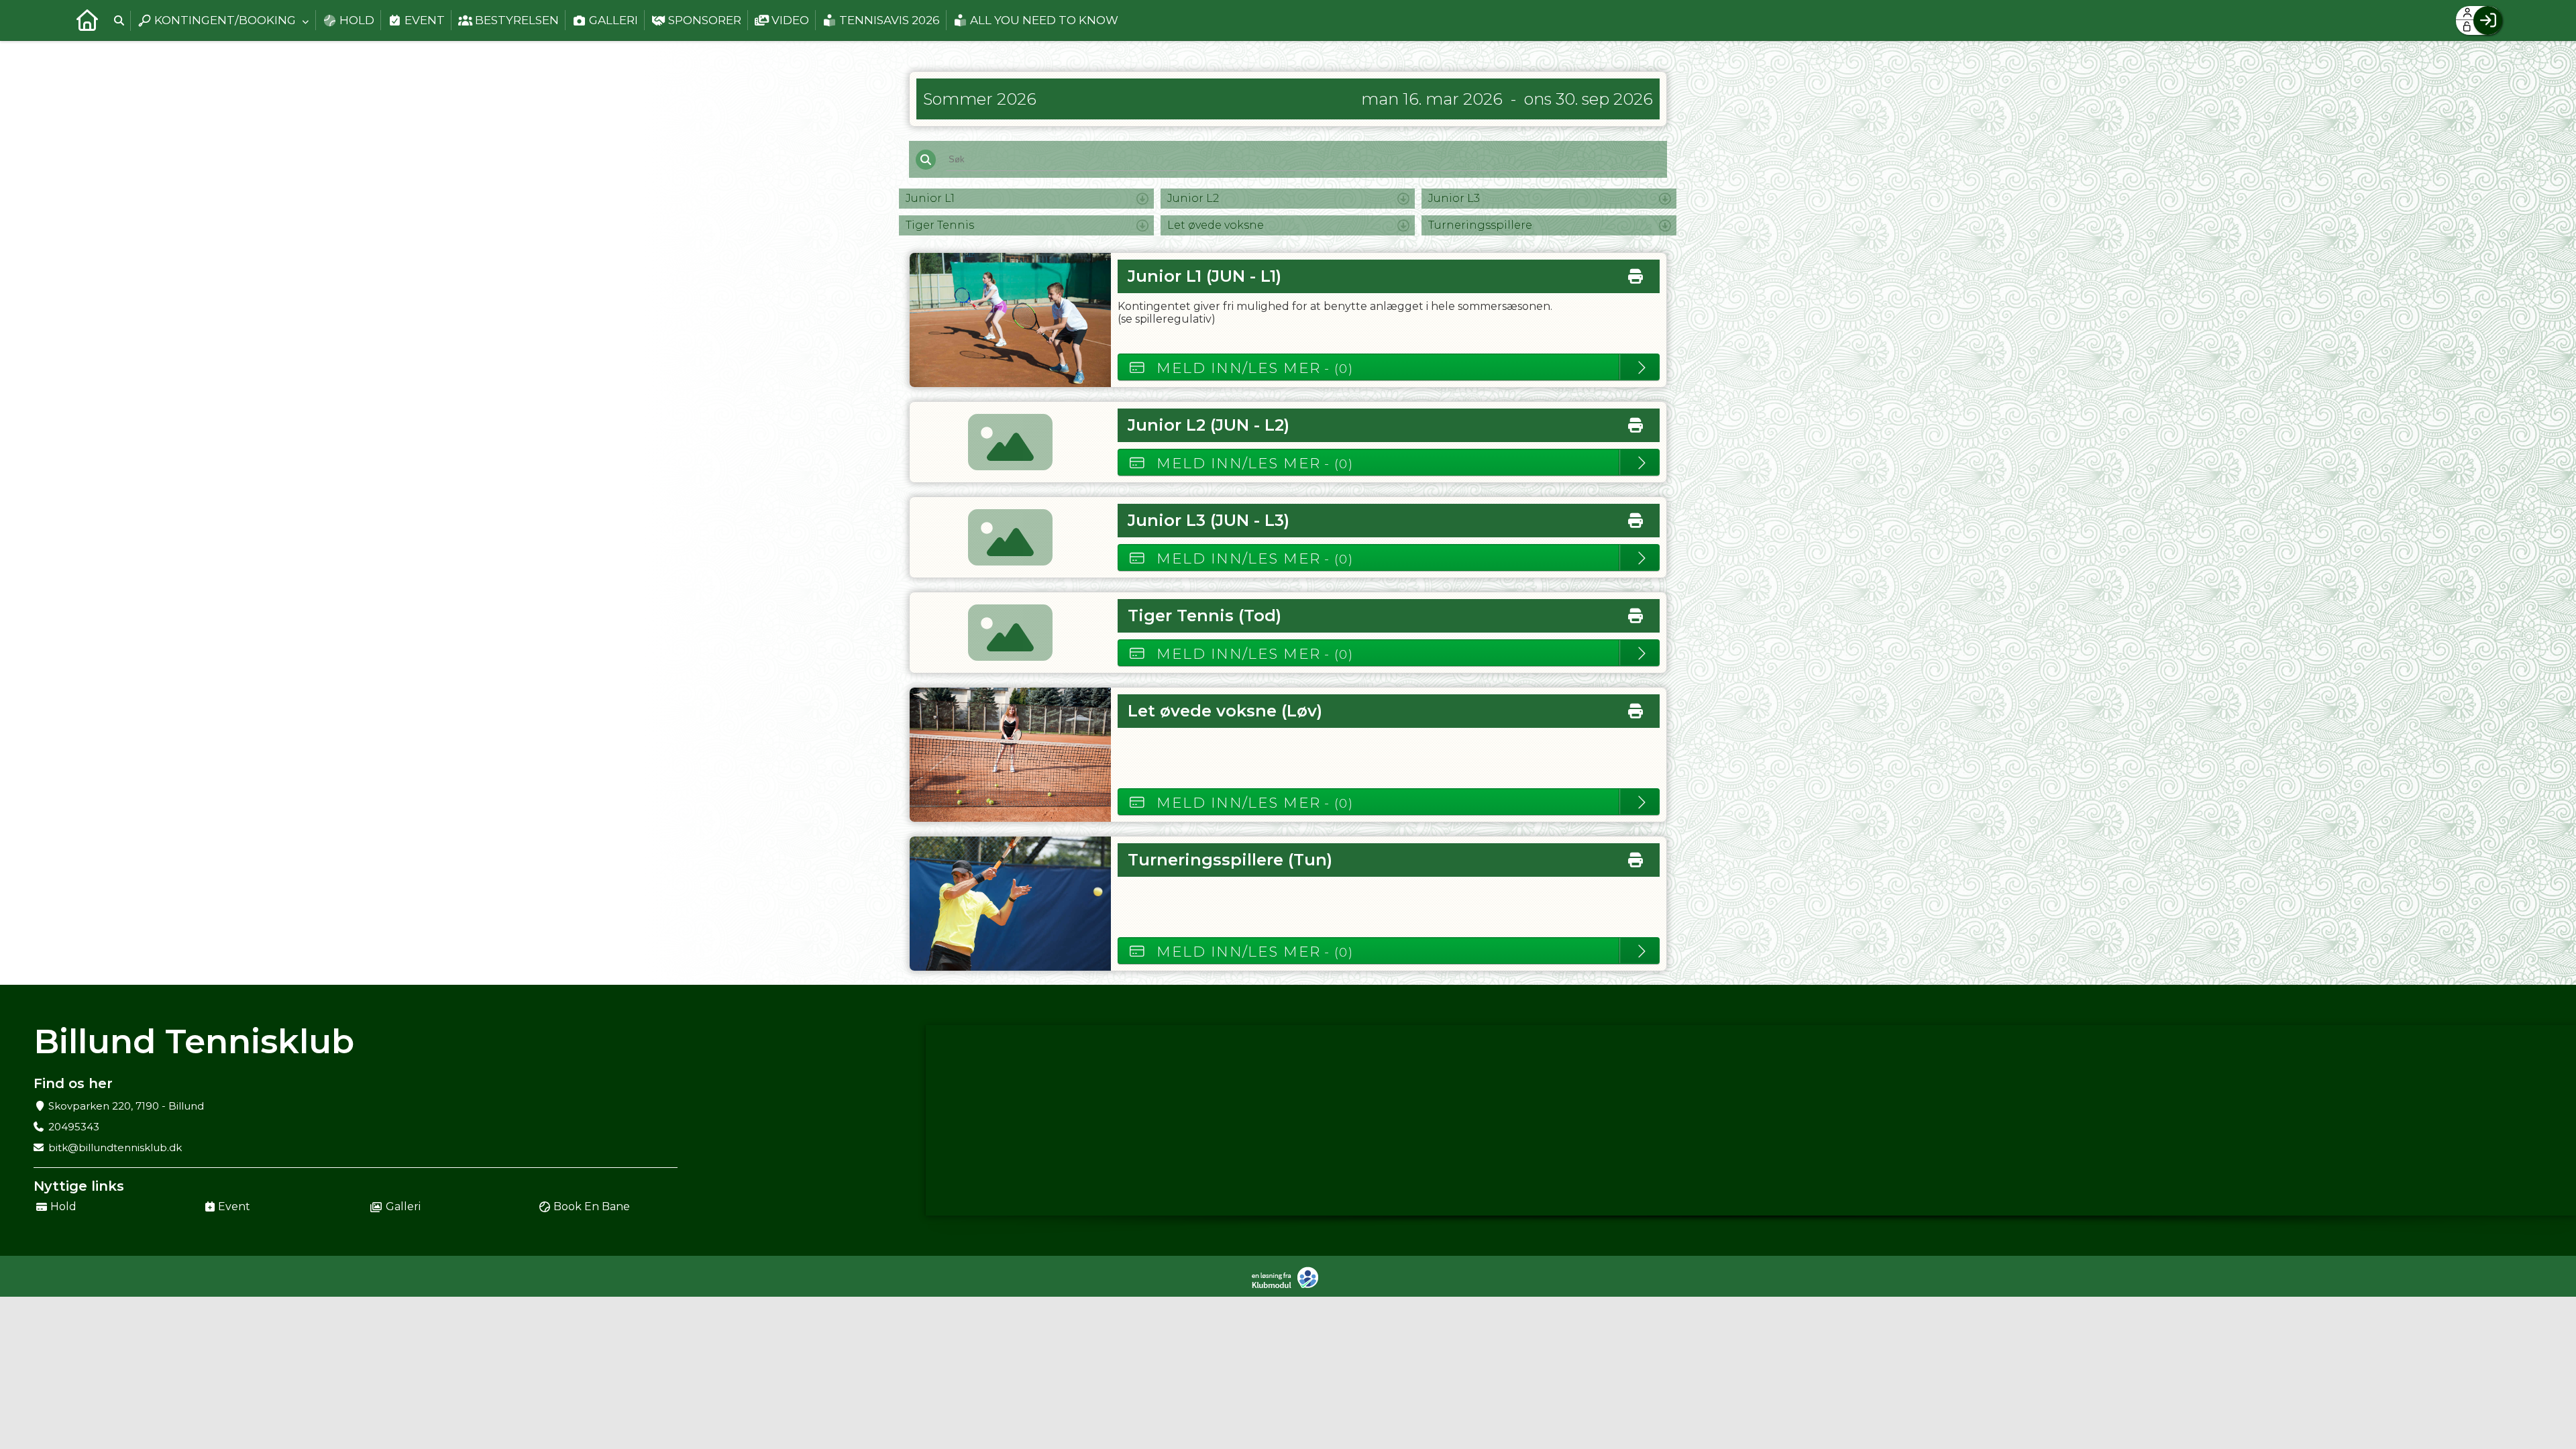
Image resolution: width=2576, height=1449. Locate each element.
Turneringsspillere (1480, 225)
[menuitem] (87, 20)
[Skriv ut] (1635, 273)
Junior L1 (930, 198)
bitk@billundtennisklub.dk (115, 1147)
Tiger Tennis (940, 225)
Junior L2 (1193, 198)
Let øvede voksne (1216, 225)
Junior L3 (1454, 198)
